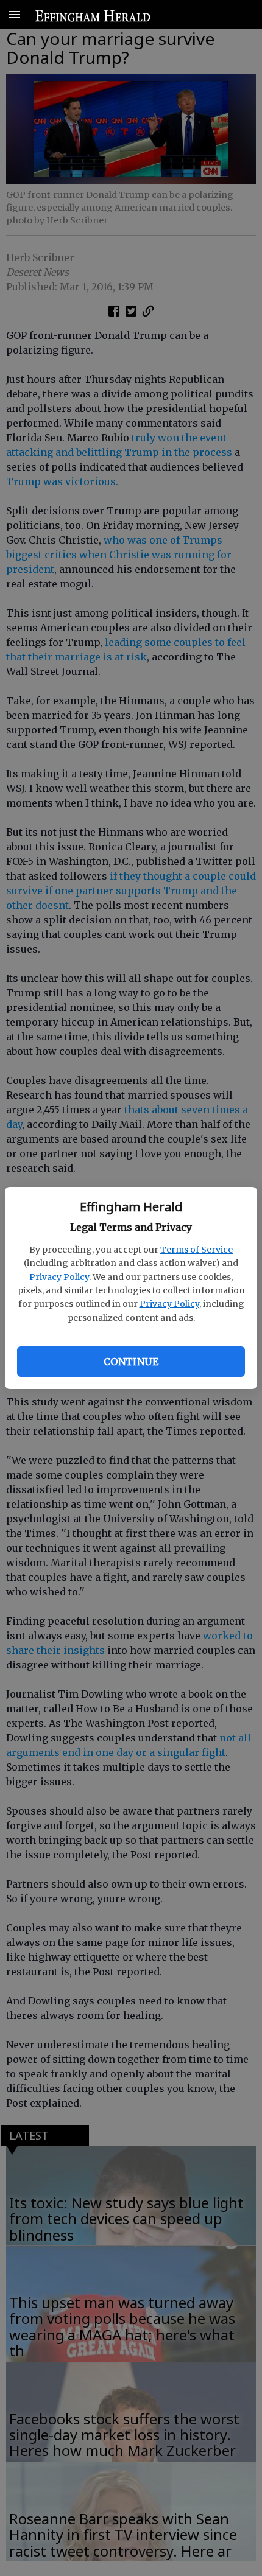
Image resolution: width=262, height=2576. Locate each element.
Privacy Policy (59, 1277)
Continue (131, 1362)
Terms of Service (196, 1250)
